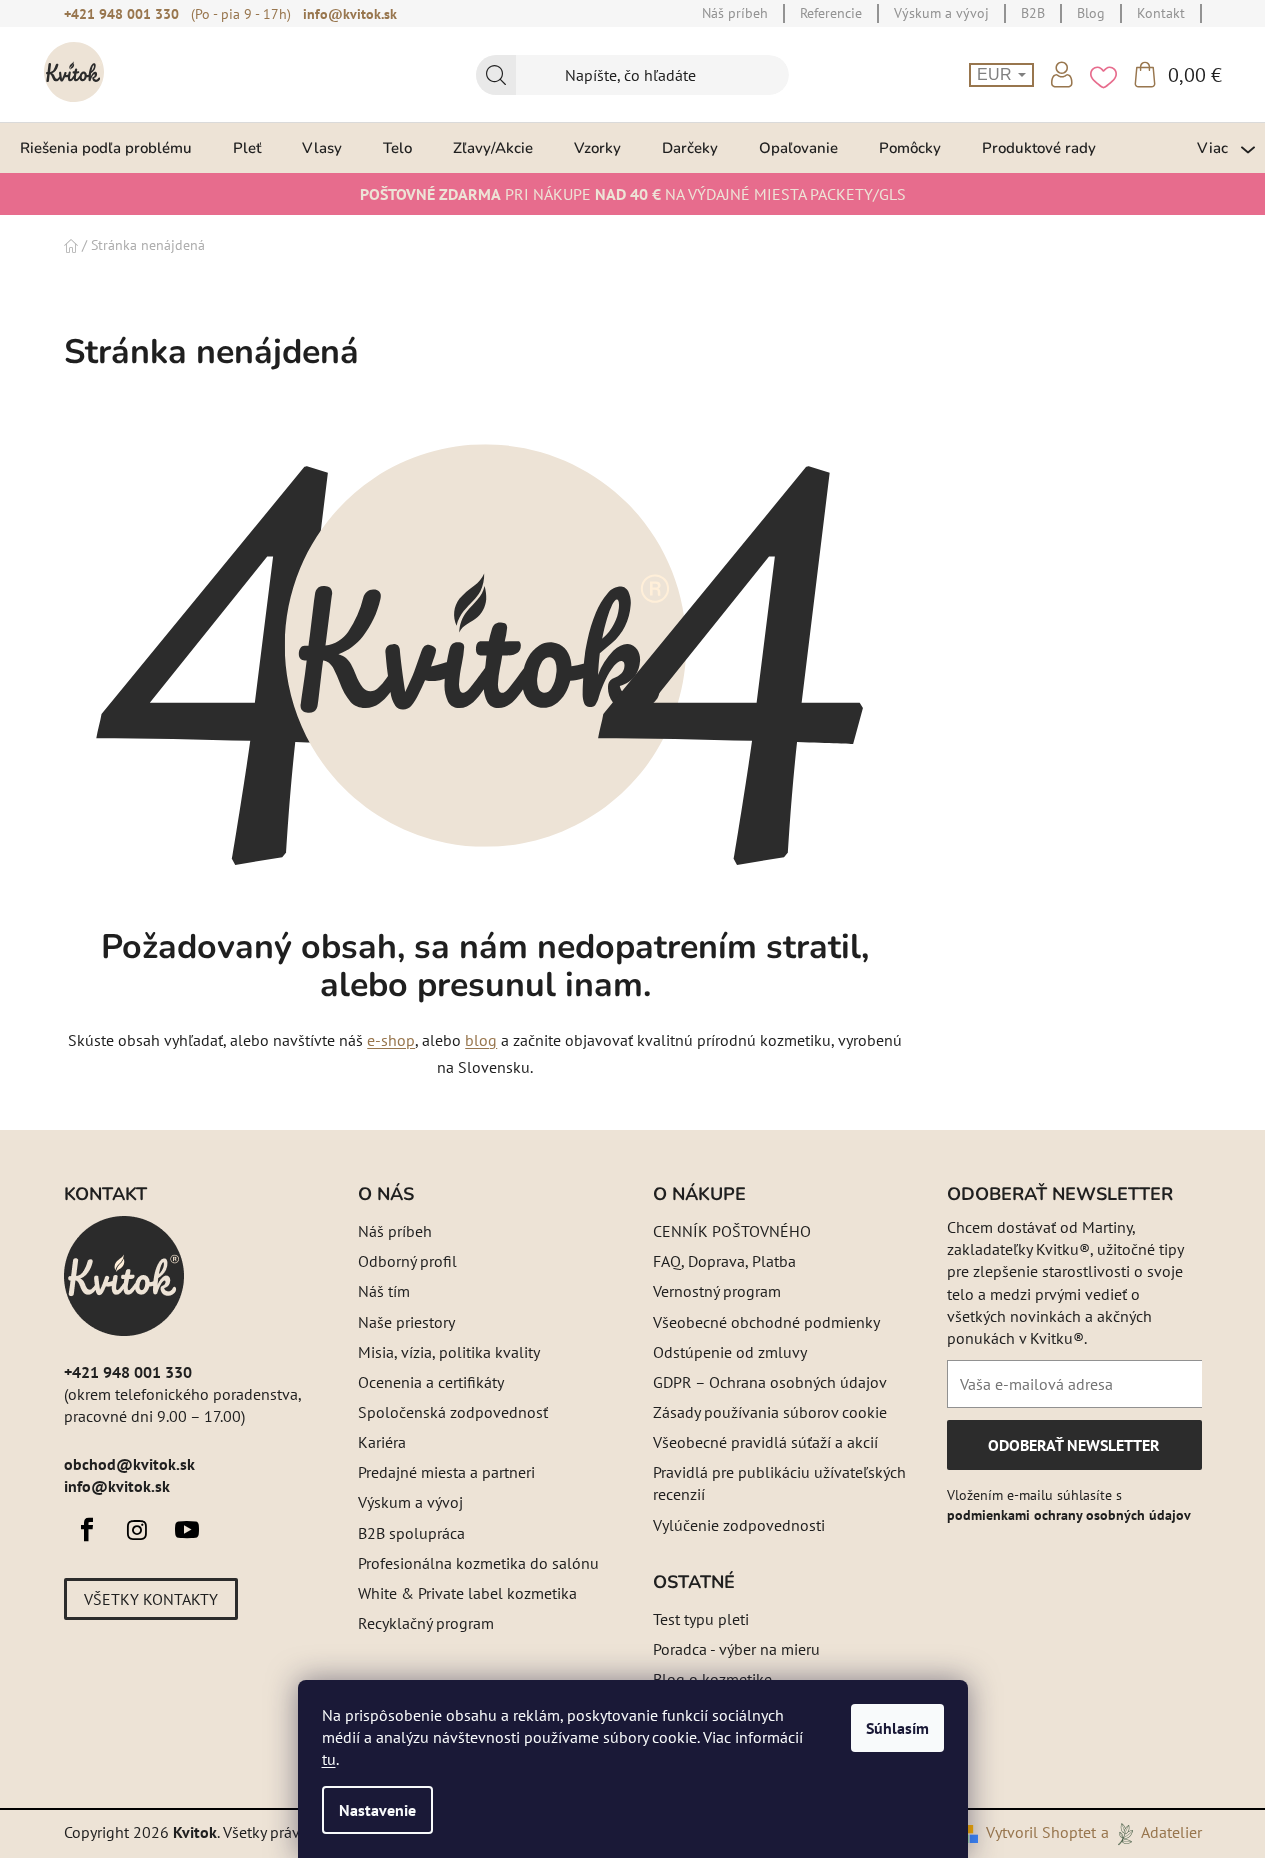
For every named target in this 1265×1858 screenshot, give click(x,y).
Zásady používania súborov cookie (770, 1412)
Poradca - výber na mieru (736, 1649)
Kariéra (382, 1442)
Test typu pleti (701, 1619)
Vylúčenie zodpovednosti (739, 1525)
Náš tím (384, 1291)
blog (481, 1040)
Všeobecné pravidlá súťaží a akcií (765, 1442)
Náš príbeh (395, 1231)
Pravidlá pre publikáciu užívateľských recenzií (779, 1483)
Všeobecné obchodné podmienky (766, 1322)
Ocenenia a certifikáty (431, 1382)
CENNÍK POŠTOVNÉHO (732, 1231)
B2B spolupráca (411, 1533)
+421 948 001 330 (121, 14)
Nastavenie (377, 1810)
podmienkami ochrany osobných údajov (1069, 1515)
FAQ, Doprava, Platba (724, 1261)
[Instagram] (137, 1530)
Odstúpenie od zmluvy (730, 1352)
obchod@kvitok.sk (129, 1464)
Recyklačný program (426, 1623)
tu (329, 1759)
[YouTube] (187, 1530)
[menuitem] (106, 147)
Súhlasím (897, 1728)
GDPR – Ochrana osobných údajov (770, 1382)
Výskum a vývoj (410, 1502)
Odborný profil (407, 1261)
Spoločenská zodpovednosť (453, 1412)
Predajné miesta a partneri (446, 1472)
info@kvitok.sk (350, 14)
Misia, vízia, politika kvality (449, 1352)
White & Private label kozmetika (467, 1593)
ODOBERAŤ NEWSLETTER (1073, 1452)
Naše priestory (406, 1322)
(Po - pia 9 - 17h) (241, 14)
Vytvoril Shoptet (1041, 1832)
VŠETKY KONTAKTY (151, 1599)
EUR (996, 74)
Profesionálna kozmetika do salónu (478, 1563)
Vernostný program (717, 1291)
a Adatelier (1151, 1832)
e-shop (391, 1040)
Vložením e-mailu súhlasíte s (1069, 1505)
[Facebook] (87, 1530)
